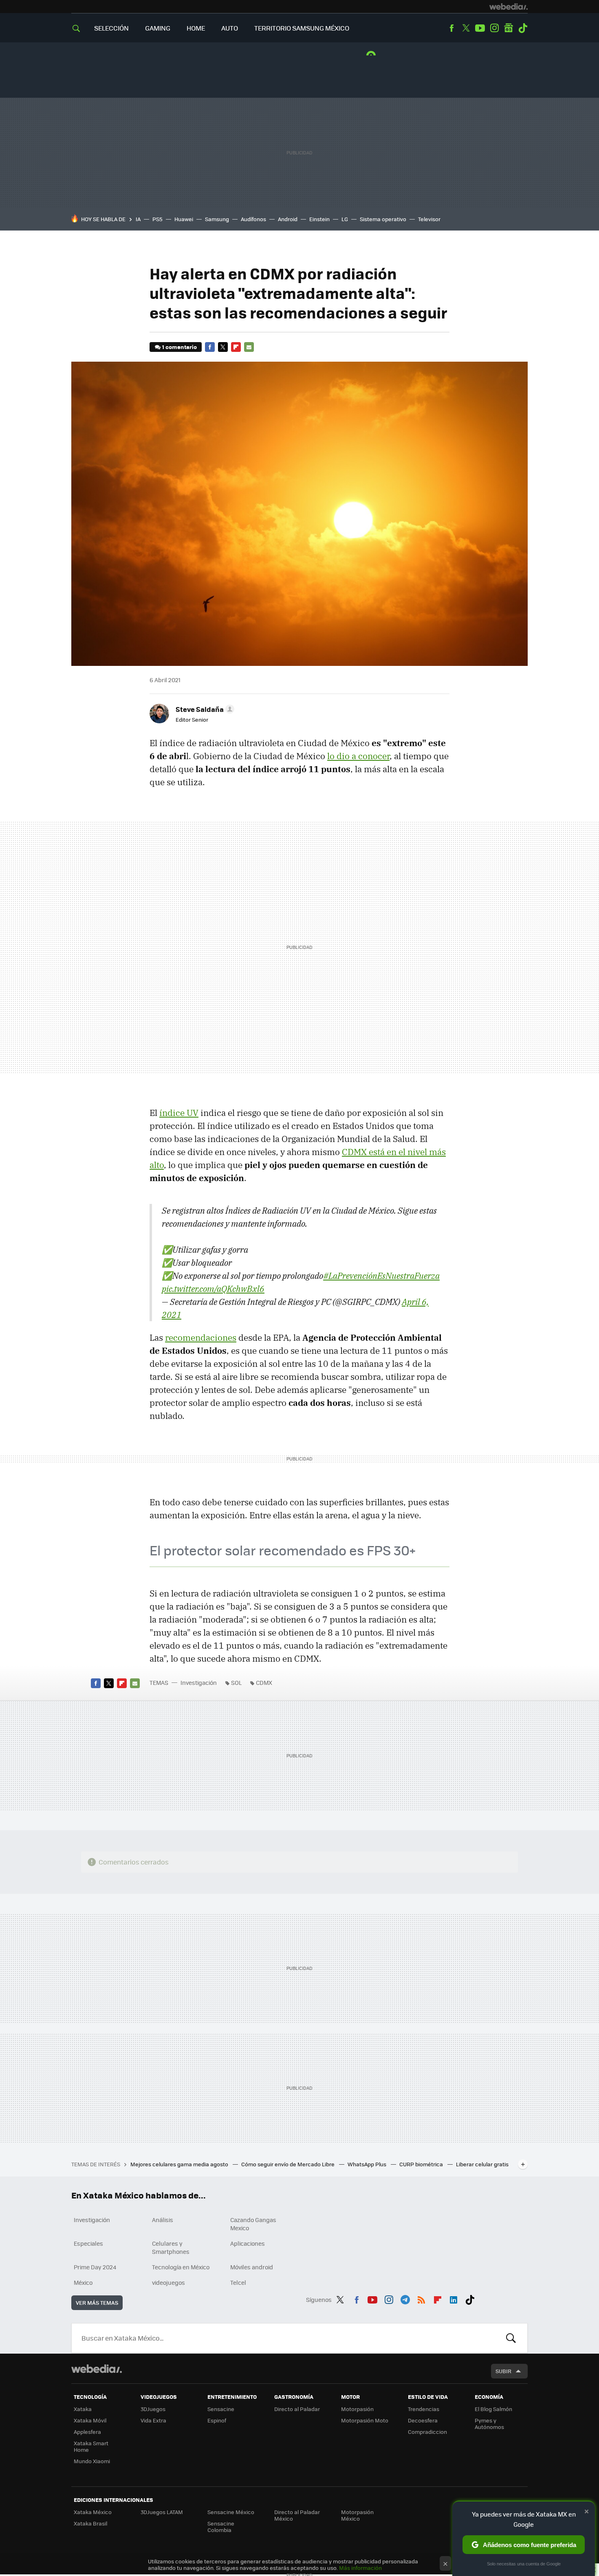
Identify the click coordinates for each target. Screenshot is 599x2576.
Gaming (158, 28)
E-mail (249, 347)
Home (196, 28)
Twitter (466, 28)
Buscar (511, 2338)
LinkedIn (454, 2298)
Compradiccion (427, 2432)
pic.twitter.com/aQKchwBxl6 (213, 1289)
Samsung (217, 219)
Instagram (494, 28)
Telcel (238, 2282)
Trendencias (424, 2409)
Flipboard (236, 347)
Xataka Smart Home (91, 2446)
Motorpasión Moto (365, 2420)
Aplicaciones (248, 2243)
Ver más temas (97, 2303)
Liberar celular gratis (482, 2164)
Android (288, 219)
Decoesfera (423, 2420)
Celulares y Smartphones (171, 2247)
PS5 (157, 219)
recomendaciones (201, 1337)
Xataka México (93, 2512)
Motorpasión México (357, 2515)
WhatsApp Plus (368, 2164)
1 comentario (179, 347)
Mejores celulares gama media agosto (180, 2164)
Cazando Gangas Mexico (253, 2224)
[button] (204, 709)
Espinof (217, 2420)
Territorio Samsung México (302, 28)
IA (138, 219)
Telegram (405, 2298)
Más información (360, 2568)
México (83, 2282)
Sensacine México (231, 2512)
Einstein (319, 219)
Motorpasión (357, 2409)
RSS (421, 2298)
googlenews (509, 28)
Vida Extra (153, 2420)
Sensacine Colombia (221, 2527)
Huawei (184, 219)
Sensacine (221, 2409)
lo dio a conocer (358, 756)
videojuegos (168, 2282)
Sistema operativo (383, 219)
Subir (503, 2371)
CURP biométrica (422, 2164)
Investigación (199, 1682)
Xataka (83, 2409)
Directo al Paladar (297, 2409)
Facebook (451, 28)
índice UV (179, 1113)
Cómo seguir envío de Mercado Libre (288, 2164)
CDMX (264, 1682)
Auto (230, 28)
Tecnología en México (181, 2267)
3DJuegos (153, 2409)
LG (345, 219)
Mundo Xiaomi (92, 2461)
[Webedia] (509, 7)
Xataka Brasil (90, 2523)
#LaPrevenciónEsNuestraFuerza (381, 1276)
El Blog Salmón (493, 2409)
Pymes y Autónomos (489, 2423)
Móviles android (252, 2267)
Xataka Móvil (90, 2420)
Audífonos (253, 219)
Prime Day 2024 (95, 2267)
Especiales (88, 2243)
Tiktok (523, 28)
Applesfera (87, 2432)
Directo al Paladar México (297, 2515)
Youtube (480, 28)
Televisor (429, 219)
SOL (236, 1682)
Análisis (163, 2220)
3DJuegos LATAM (162, 2512)
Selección (111, 28)
